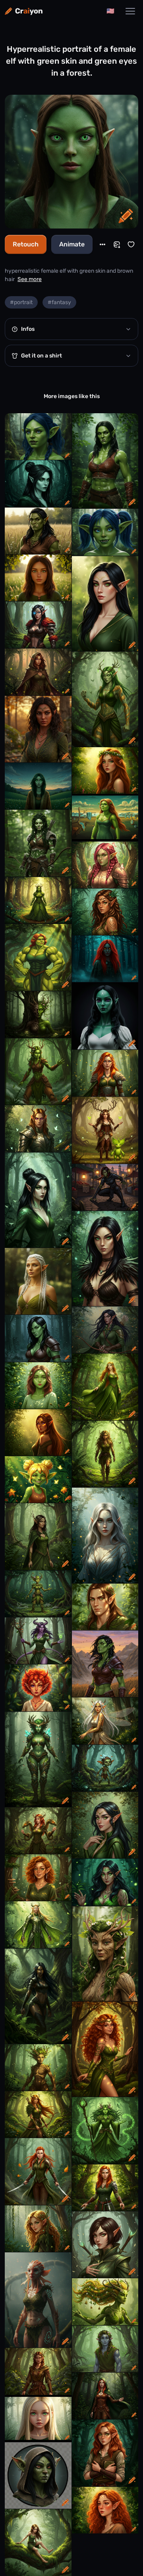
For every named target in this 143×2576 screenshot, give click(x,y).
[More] (102, 244)
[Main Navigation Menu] (130, 11)
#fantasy (59, 302)
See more (30, 279)
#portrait (21, 302)
